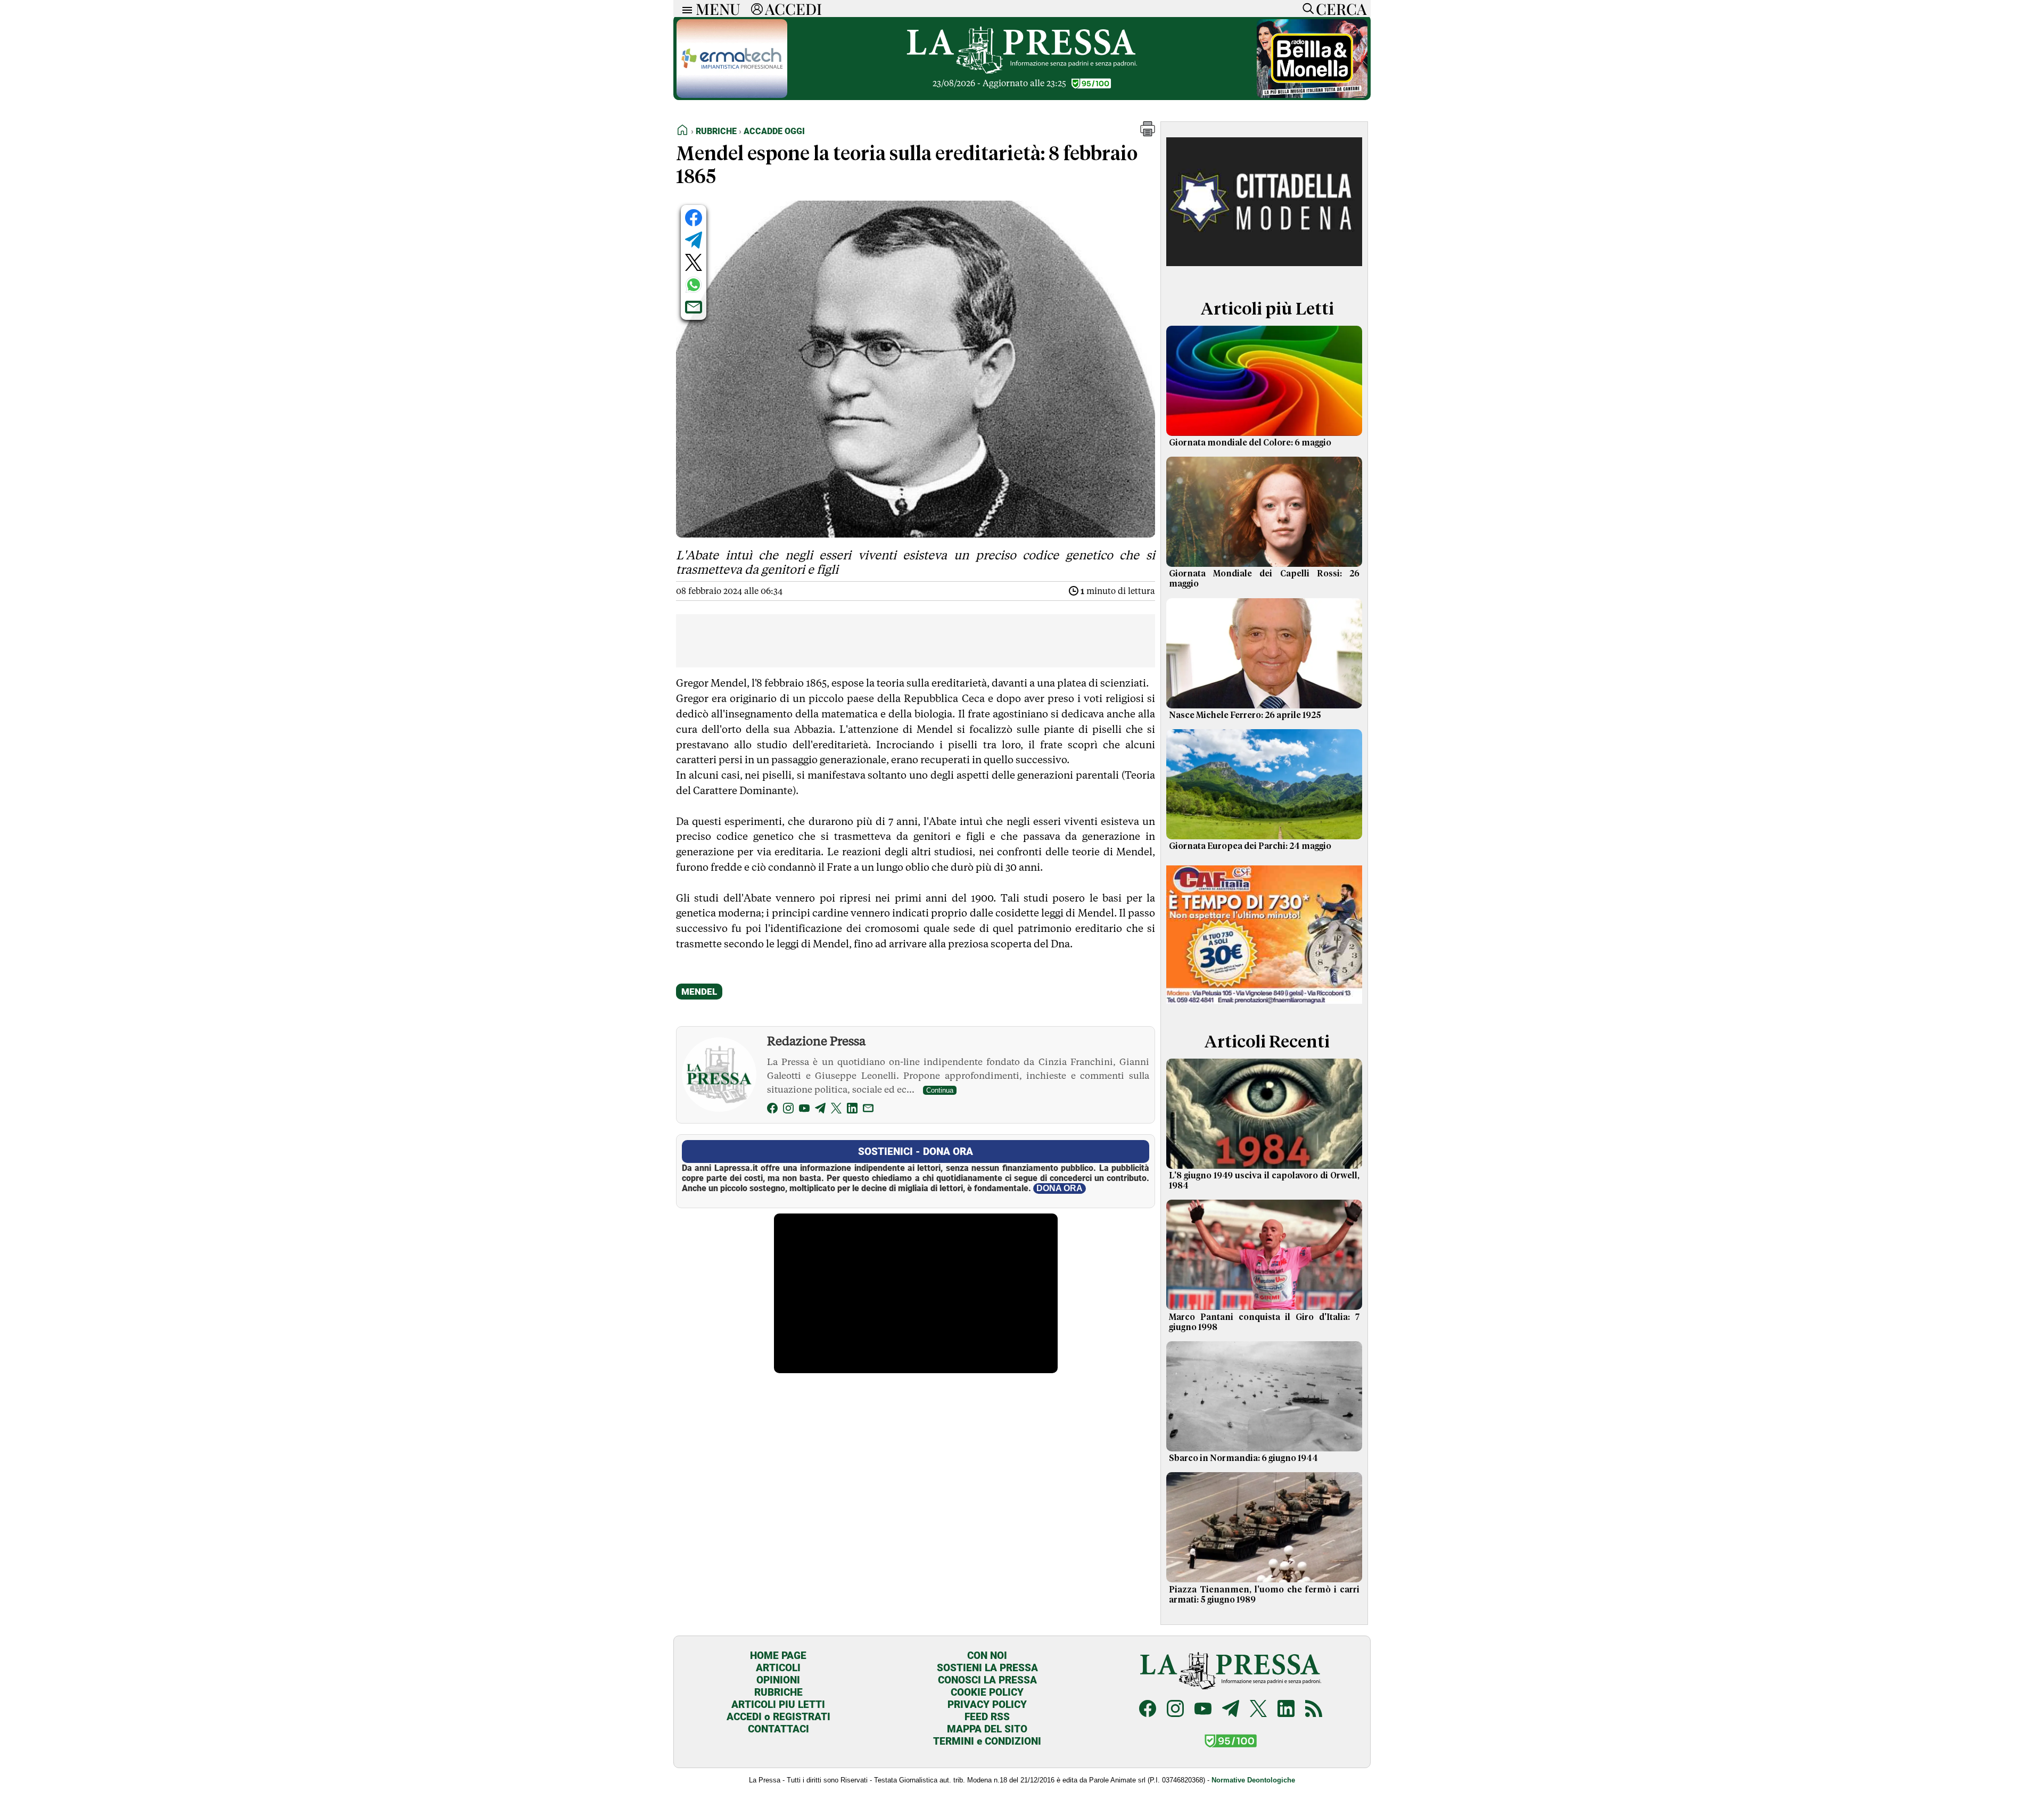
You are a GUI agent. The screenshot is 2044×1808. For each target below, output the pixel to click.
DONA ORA (1060, 1188)
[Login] (757, 9)
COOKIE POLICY (987, 1692)
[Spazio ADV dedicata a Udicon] (1264, 1006)
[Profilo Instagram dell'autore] (788, 1110)
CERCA (1341, 9)
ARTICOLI (778, 1668)
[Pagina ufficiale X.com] (1258, 1710)
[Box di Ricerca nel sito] (1306, 9)
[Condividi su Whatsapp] (694, 285)
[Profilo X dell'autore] (836, 1110)
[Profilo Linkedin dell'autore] (852, 1110)
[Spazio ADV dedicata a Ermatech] (732, 95)
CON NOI (987, 1656)
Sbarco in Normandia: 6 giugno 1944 (1243, 1458)
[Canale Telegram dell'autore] (820, 1110)
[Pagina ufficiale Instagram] (1175, 1710)
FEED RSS (987, 1717)
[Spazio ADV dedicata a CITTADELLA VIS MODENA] (1264, 273)
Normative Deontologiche (1253, 1780)
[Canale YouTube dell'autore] (804, 1110)
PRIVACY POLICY (987, 1704)
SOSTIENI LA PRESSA (987, 1668)
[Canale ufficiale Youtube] (1203, 1710)
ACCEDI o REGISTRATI (778, 1717)
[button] (1148, 133)
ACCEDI (793, 9)
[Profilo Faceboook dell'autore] (772, 1110)
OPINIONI (778, 1680)
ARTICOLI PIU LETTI (778, 1704)
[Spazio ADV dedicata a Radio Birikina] (1312, 95)
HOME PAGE (778, 1656)
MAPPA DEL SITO (987, 1729)
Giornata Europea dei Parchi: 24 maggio (1250, 846)
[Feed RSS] (1314, 1710)
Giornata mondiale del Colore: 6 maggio (1250, 443)
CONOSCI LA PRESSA (987, 1680)
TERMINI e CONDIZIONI (987, 1741)
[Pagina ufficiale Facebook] (1148, 1710)
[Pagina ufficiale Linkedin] (1286, 1710)
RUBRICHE (778, 1692)
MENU (718, 9)
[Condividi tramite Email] (694, 307)
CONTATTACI (778, 1729)
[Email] (868, 1110)
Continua (940, 1090)
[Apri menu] (685, 9)
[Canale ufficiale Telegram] (1231, 1710)
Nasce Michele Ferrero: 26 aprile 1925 (1245, 715)
